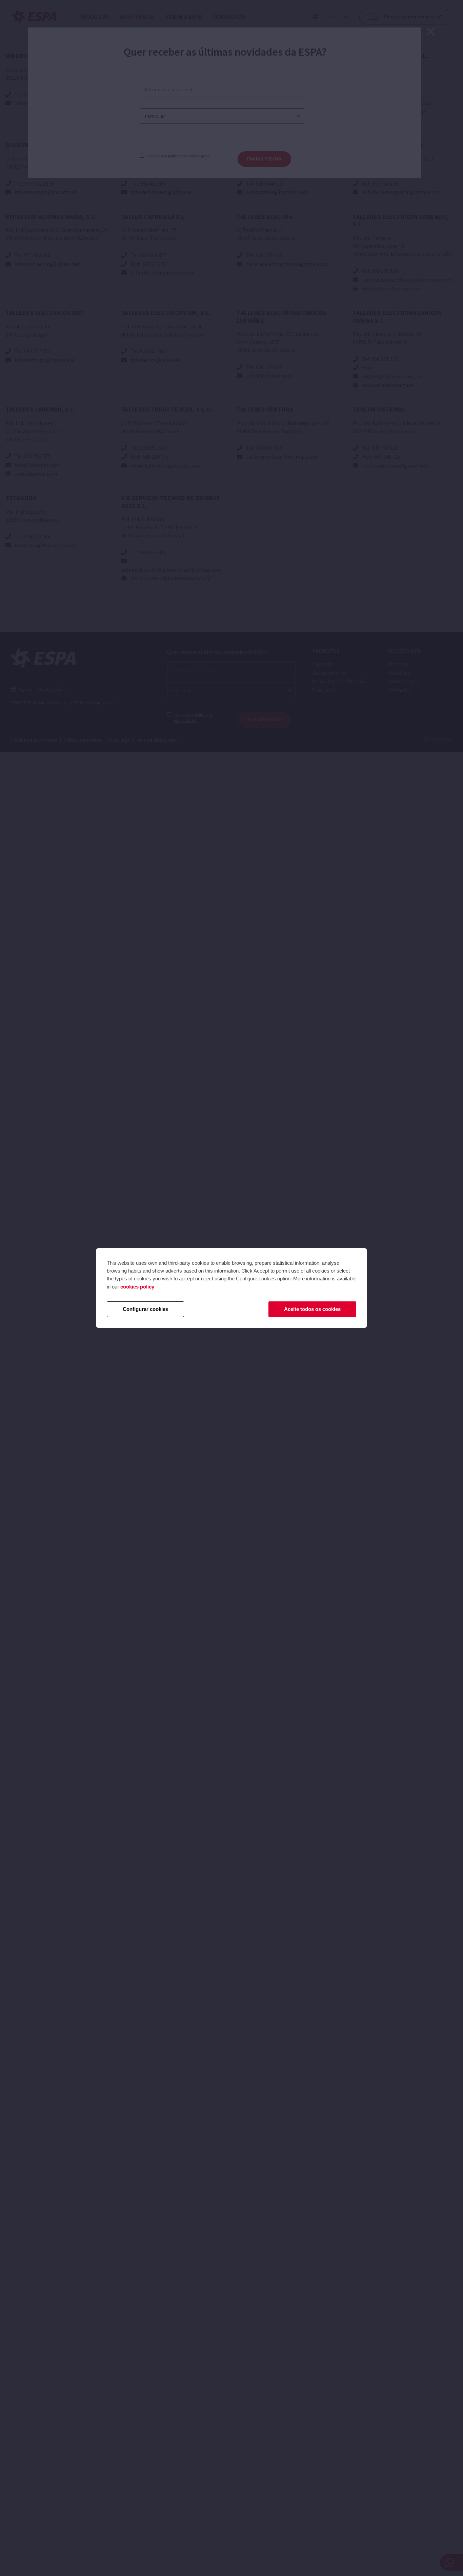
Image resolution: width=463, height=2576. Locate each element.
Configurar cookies (145, 1309)
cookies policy (137, 1287)
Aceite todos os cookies (312, 1309)
